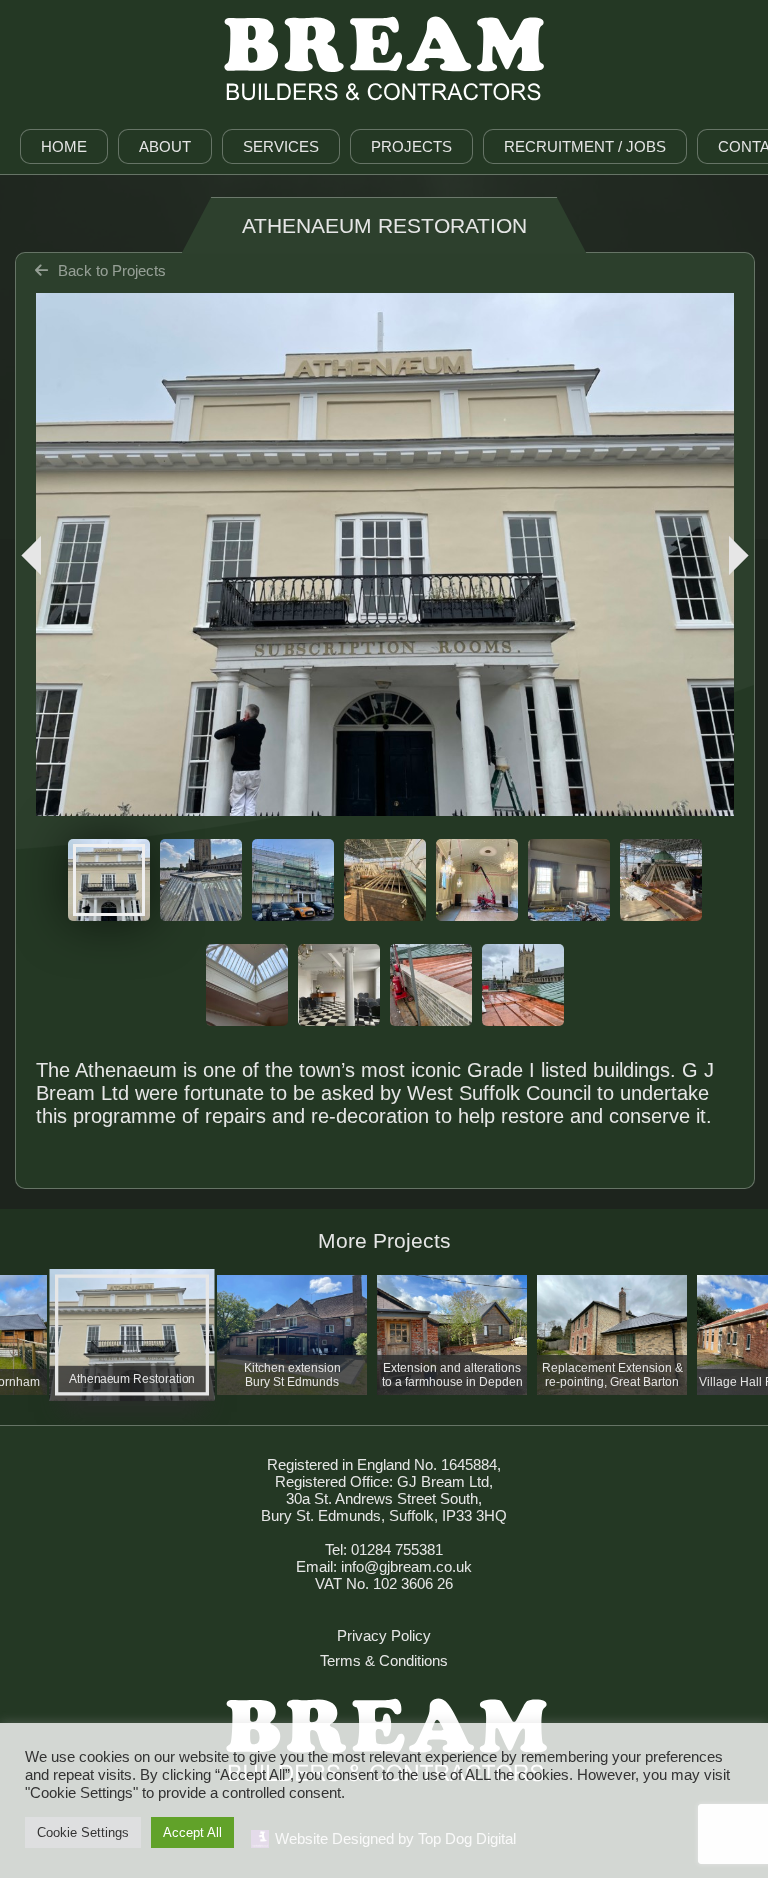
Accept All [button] (192, 1832)
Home (64, 146)
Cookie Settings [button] (83, 1832)
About (165, 146)
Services (281, 146)
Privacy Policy (384, 1635)
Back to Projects (112, 270)
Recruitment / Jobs (585, 146)
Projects (411, 146)
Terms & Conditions (384, 1660)
